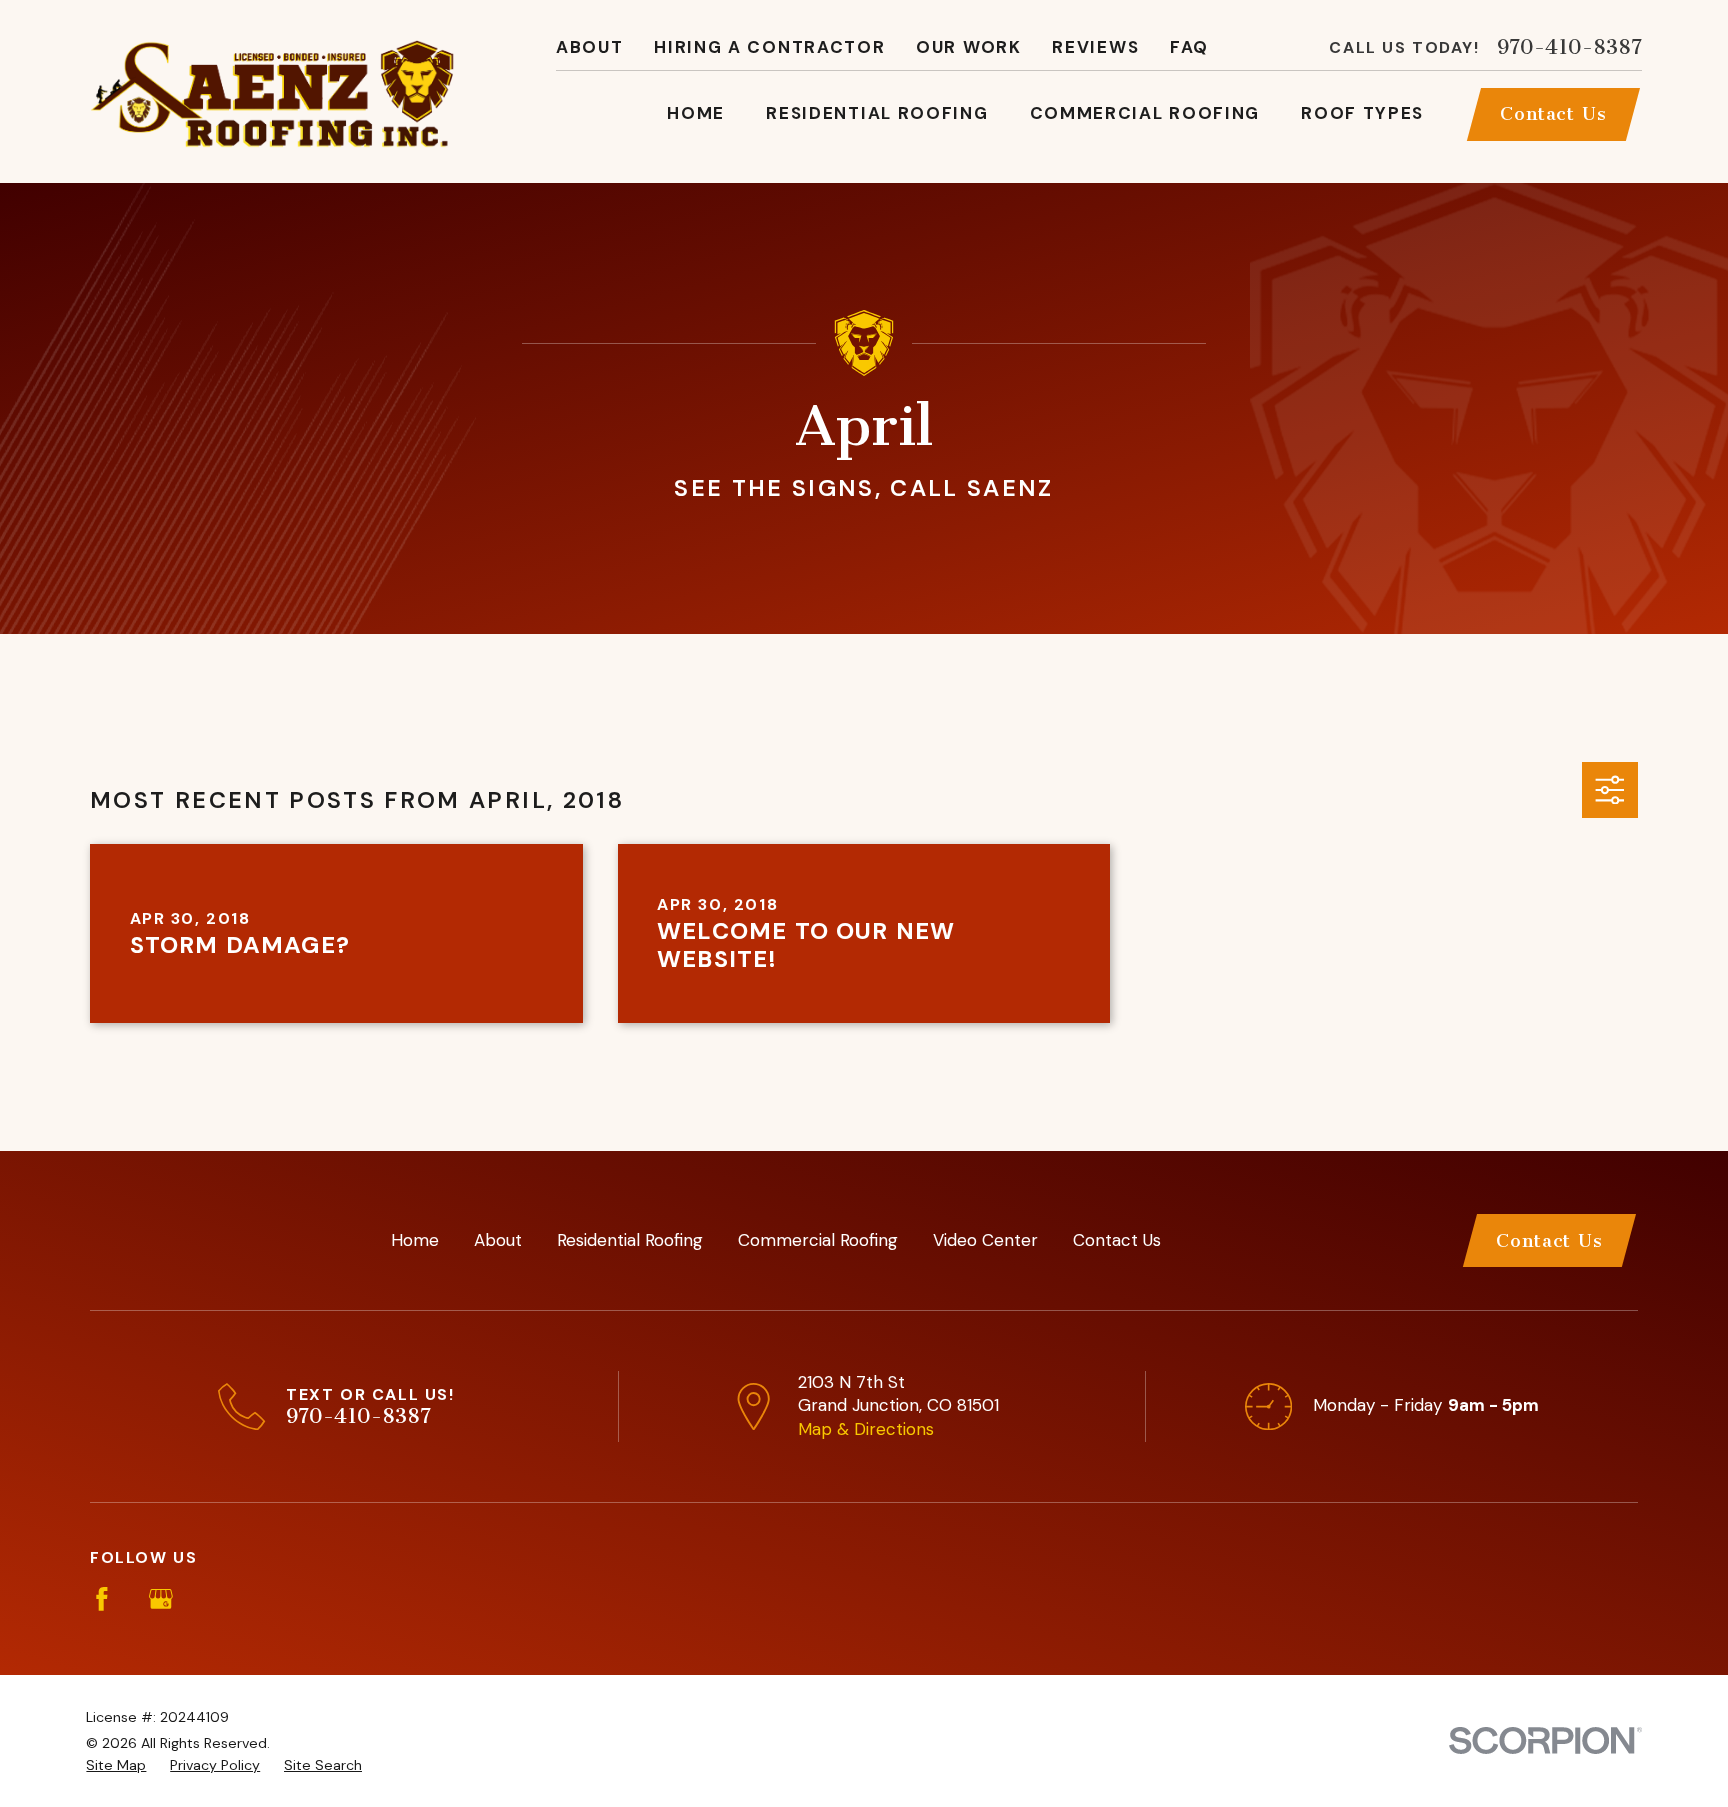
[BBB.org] (278, 1599)
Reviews (1095, 47)
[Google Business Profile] (161, 1599)
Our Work (969, 47)
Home (415, 1240)
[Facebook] (102, 1599)
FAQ (1189, 47)
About (590, 47)
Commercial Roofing (818, 1240)
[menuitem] (116, 1766)
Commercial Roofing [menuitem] (1145, 113)
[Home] (271, 91)
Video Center (985, 1240)
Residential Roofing (630, 1240)
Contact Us (1553, 114)
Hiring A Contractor (769, 47)
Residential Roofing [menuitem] (877, 113)
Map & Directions (866, 1429)
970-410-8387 (1569, 47)
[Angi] (220, 1599)
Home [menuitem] (696, 113)
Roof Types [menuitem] (1362, 113)
